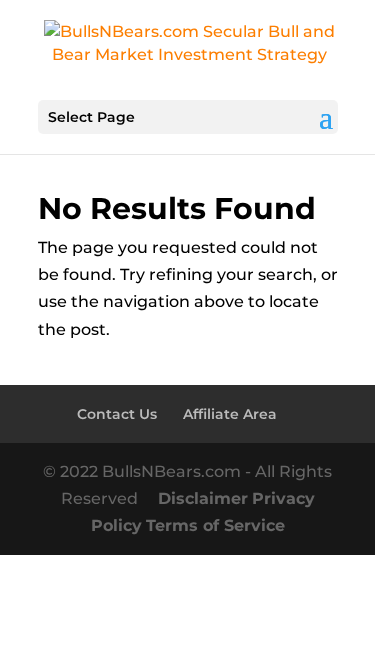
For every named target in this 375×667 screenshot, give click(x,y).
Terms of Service (215, 525)
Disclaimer (203, 498)
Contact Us (117, 414)
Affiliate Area (230, 414)
